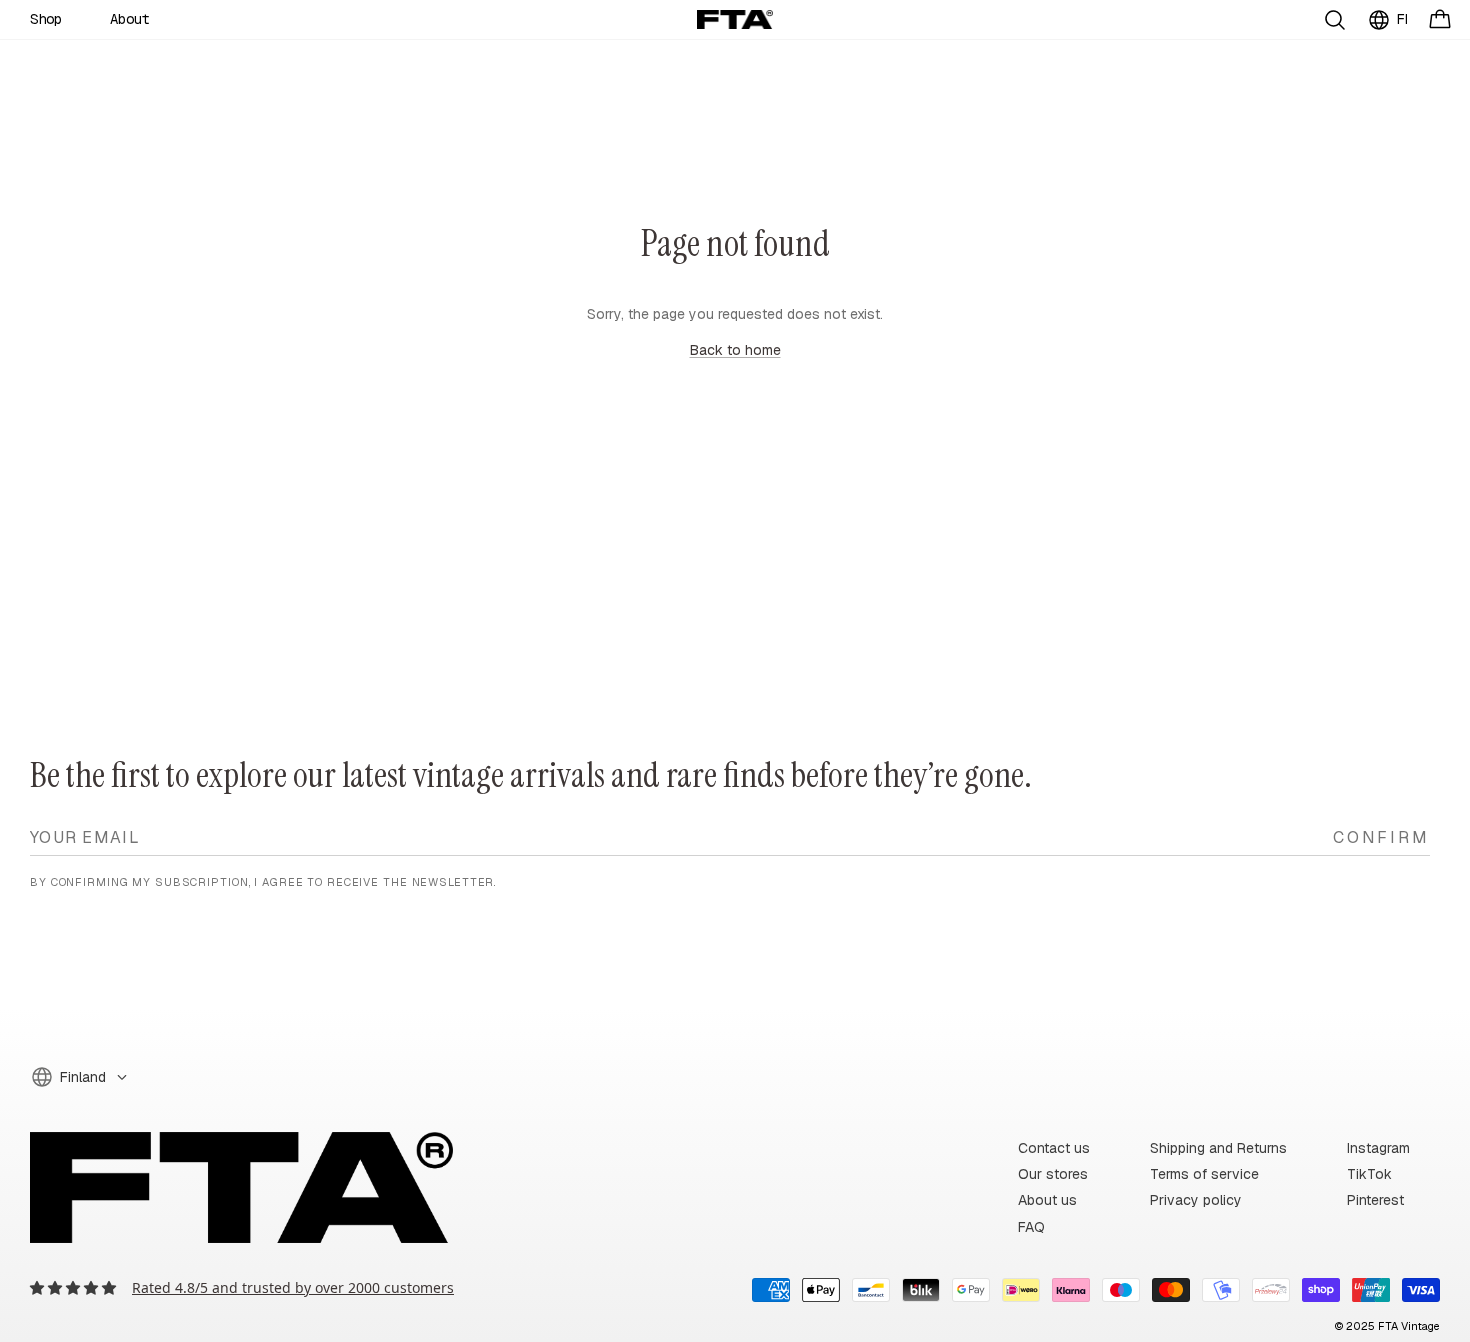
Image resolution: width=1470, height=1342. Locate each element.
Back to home (735, 350)
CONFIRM (1381, 836)
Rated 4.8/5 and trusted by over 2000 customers (293, 1287)
